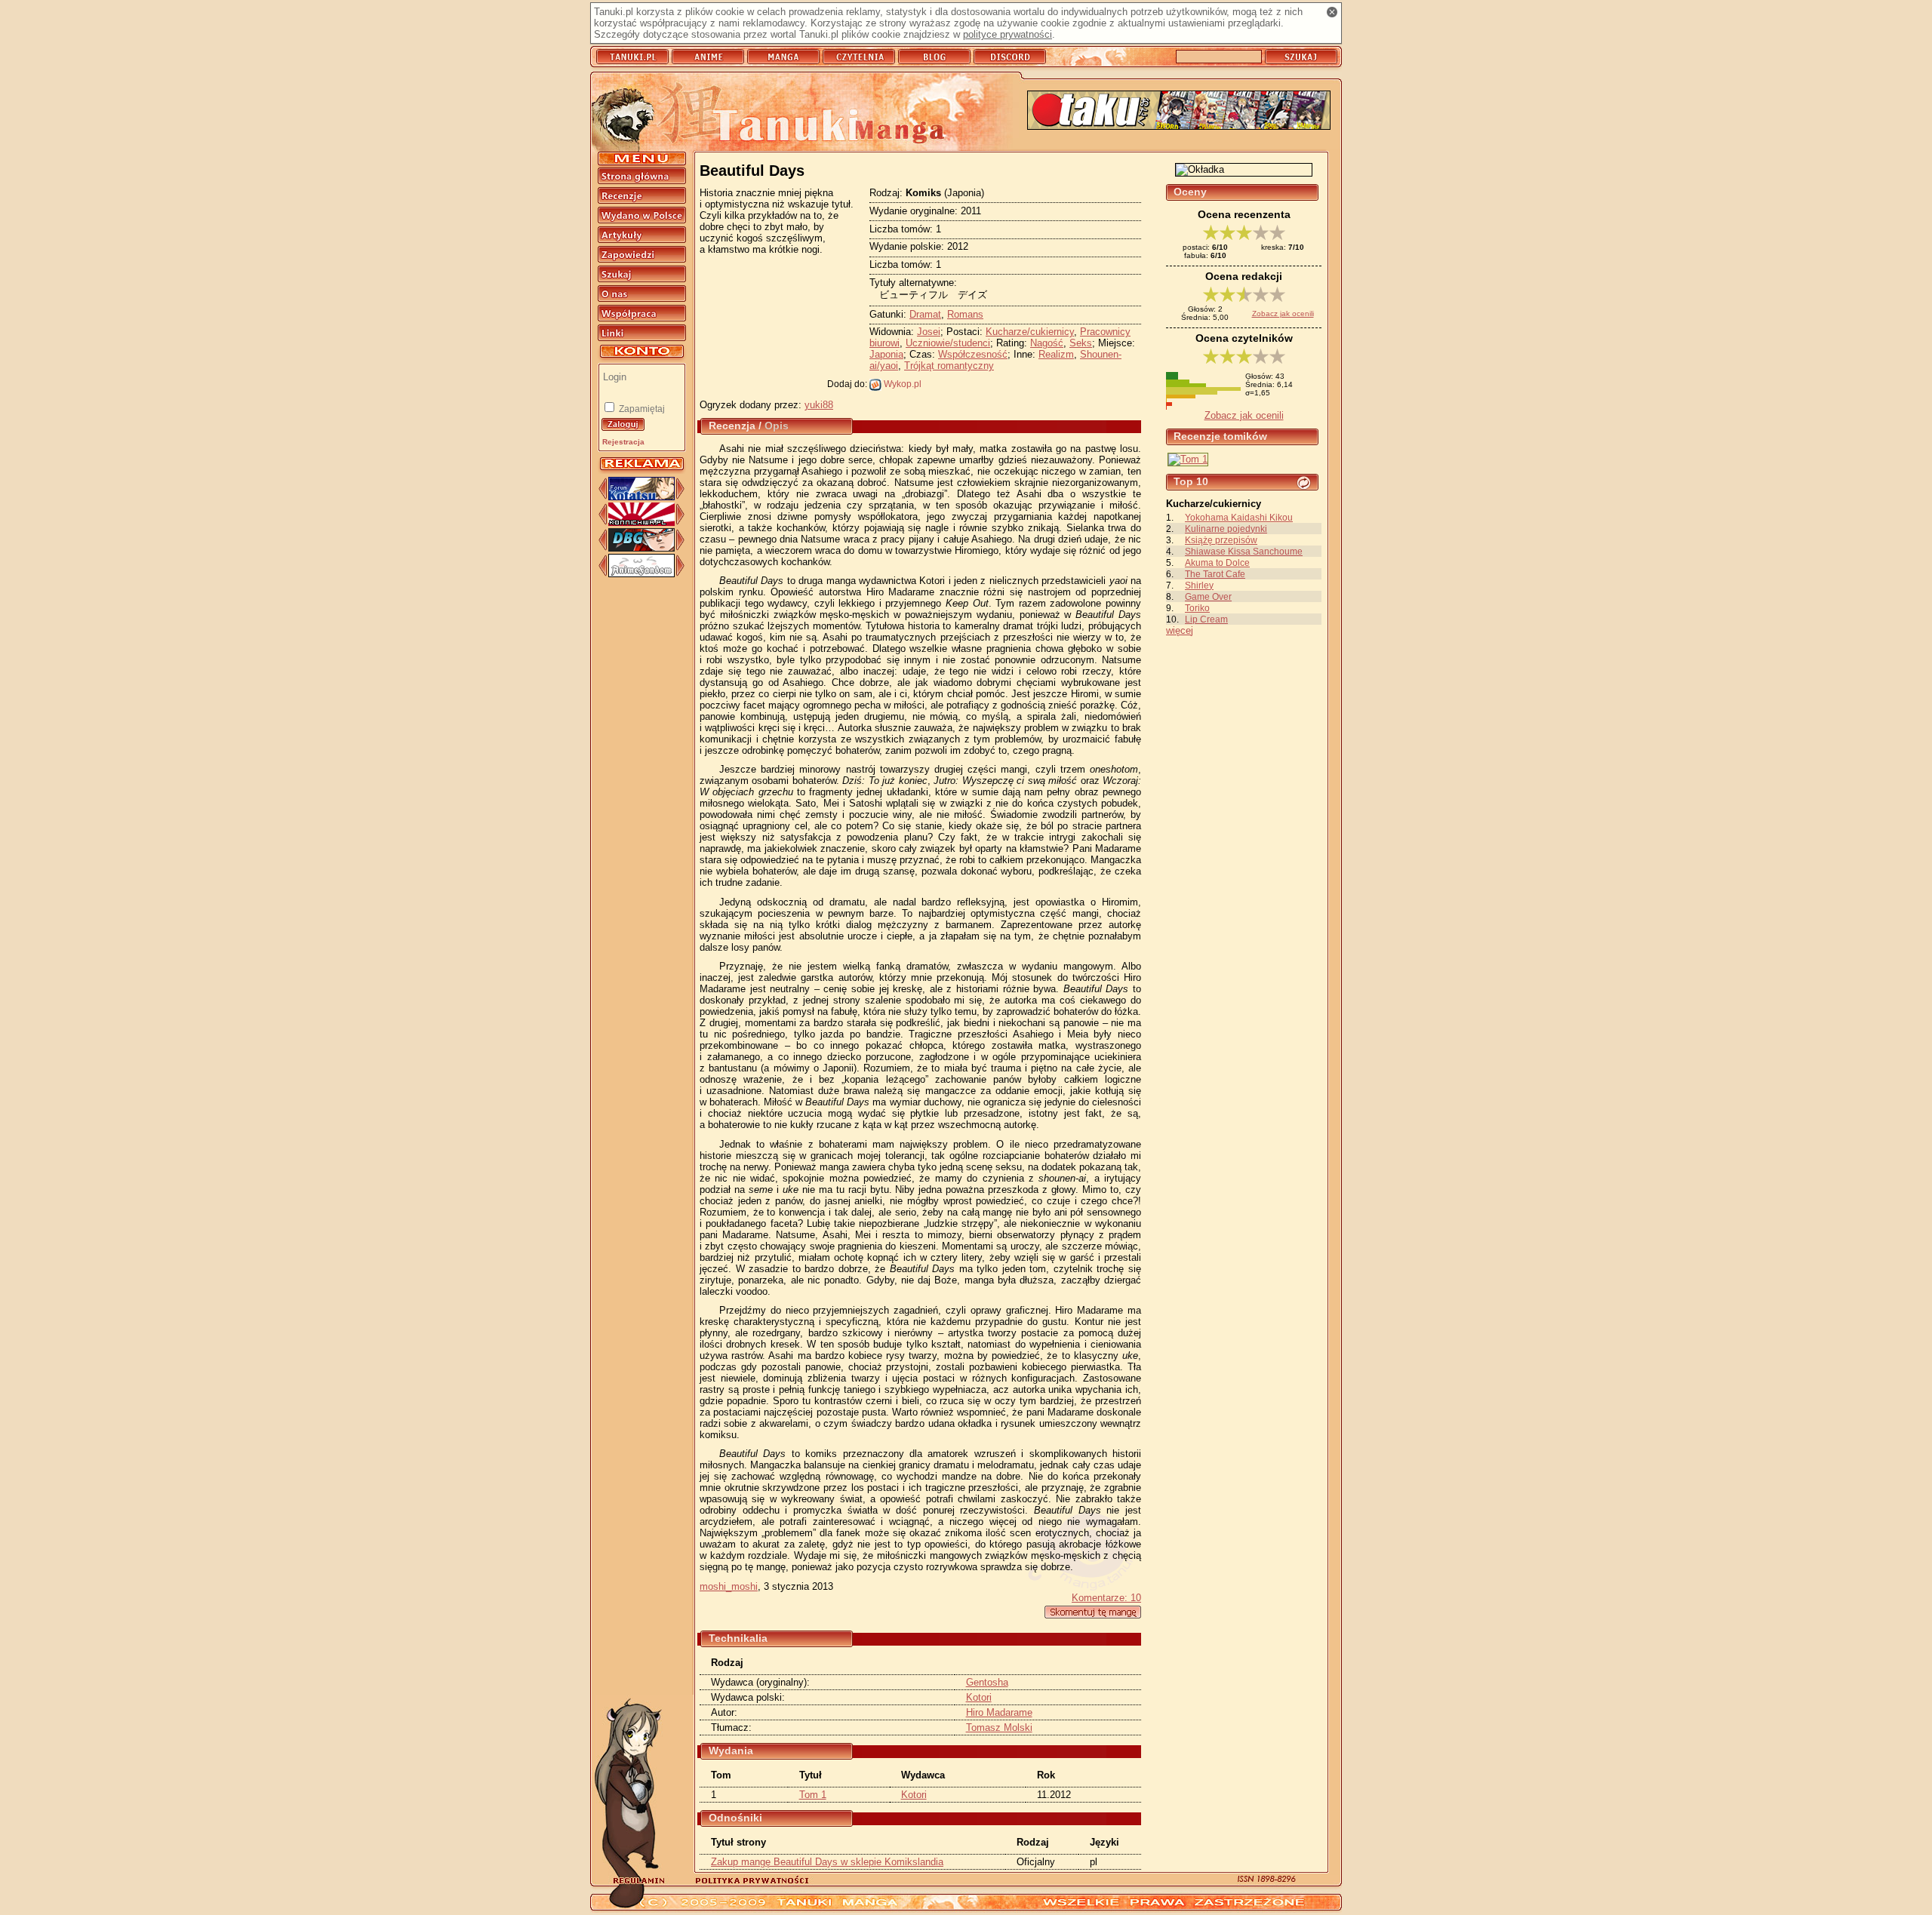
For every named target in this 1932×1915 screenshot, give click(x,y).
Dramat (925, 314)
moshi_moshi (729, 1586)
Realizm (1056, 354)
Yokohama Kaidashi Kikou (1239, 517)
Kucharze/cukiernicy (1030, 332)
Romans (965, 314)
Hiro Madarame (999, 1712)
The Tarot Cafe (1215, 574)
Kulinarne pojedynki (1226, 529)
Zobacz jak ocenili (1283, 314)
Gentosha (987, 1682)
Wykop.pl (901, 384)
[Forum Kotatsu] (641, 497)
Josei (929, 332)
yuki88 (819, 405)
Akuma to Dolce (1217, 563)
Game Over (1208, 596)
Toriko (1197, 608)
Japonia (886, 354)
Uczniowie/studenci (948, 343)
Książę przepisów (1221, 540)
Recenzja (732, 426)
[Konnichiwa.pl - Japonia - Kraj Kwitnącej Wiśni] (641, 523)
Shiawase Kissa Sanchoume (1244, 551)
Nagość (1047, 343)
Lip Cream (1206, 619)
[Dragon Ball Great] (641, 548)
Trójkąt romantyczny (949, 366)
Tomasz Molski (999, 1727)
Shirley (1199, 585)
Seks (1081, 343)
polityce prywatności (1008, 34)
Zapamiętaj (641, 409)
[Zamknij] (1332, 12)
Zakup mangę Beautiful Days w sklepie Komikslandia (827, 1862)
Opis (777, 426)
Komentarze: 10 (1106, 1598)
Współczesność (973, 354)
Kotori (979, 1697)
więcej (1180, 630)
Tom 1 (813, 1795)
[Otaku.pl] (1179, 111)
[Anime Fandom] (641, 574)
